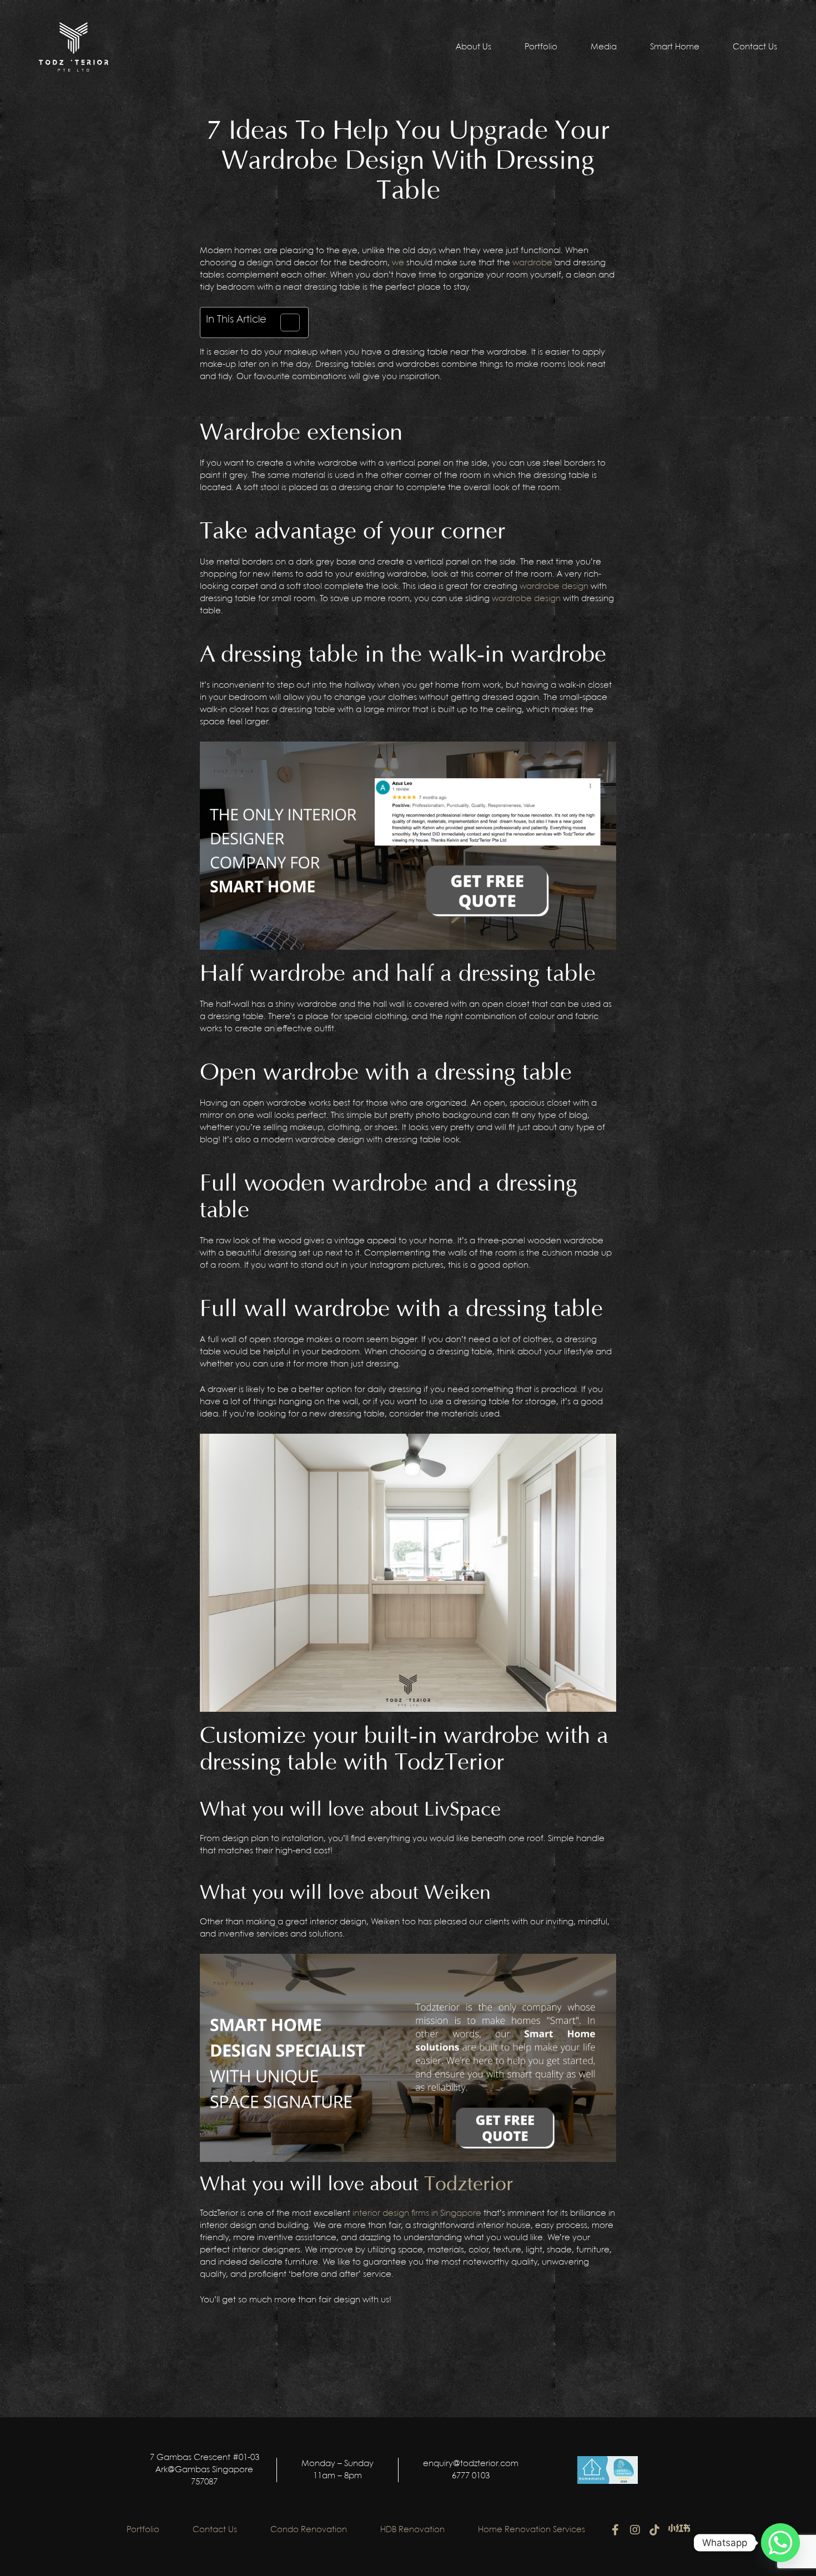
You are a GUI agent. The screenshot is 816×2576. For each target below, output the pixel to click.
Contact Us (755, 47)
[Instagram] (635, 2530)
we (398, 263)
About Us (474, 47)
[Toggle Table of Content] (284, 322)
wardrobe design (554, 587)
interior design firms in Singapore (417, 2214)
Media (604, 47)
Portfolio (541, 47)
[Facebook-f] (616, 2530)
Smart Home (675, 47)
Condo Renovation (309, 2530)
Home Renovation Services (532, 2530)
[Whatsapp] (780, 2543)
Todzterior (469, 2184)
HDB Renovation (412, 2530)
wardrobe (532, 263)
